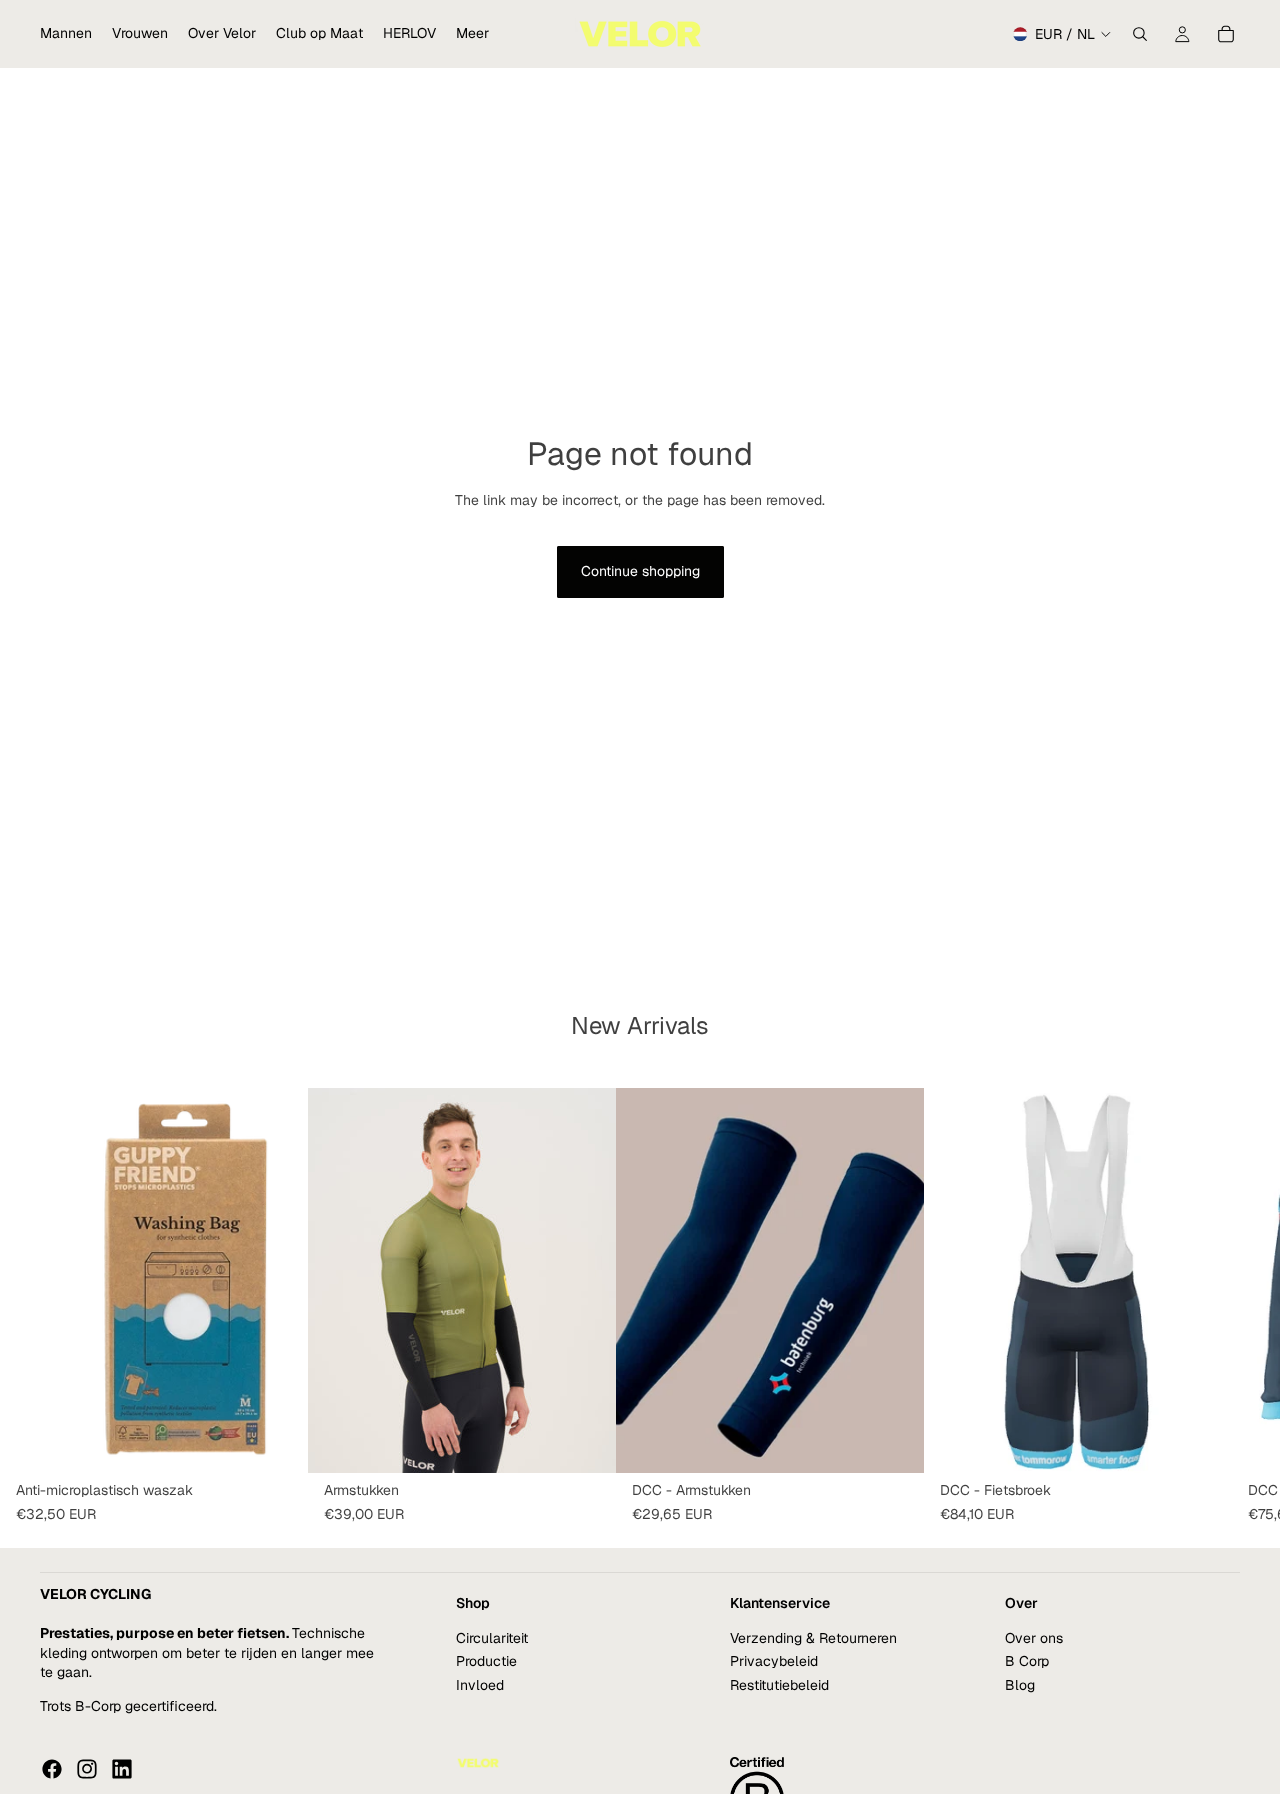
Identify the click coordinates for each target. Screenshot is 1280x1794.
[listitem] (472, 34)
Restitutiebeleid (779, 1685)
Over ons (1034, 1638)
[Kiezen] (585, 1442)
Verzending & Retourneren (813, 1638)
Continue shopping (640, 571)
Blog (1020, 1685)
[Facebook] (52, 1769)
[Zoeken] (1140, 34)
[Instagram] (87, 1769)
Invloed (480, 1685)
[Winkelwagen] (1226, 34)
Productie (486, 1661)
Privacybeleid (774, 1661)
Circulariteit (492, 1638)
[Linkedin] (122, 1769)
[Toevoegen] (277, 1442)
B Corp (1027, 1661)
